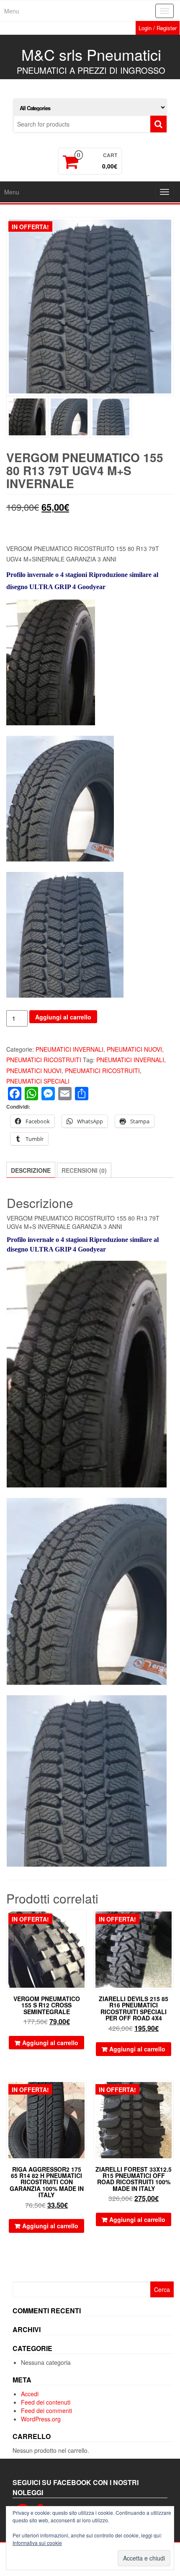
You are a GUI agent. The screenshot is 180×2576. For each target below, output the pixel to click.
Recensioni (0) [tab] (84, 1170)
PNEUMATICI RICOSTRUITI (44, 1060)
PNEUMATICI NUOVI (134, 1049)
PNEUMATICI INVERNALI (69, 1049)
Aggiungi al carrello (63, 1017)
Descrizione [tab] (31, 1170)
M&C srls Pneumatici (91, 54)
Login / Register (158, 28)
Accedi (30, 2394)
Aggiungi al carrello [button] (50, 2043)
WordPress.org (41, 2419)
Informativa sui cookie (37, 2543)
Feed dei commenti (46, 2410)
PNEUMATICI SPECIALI (38, 1081)
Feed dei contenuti (46, 2402)
